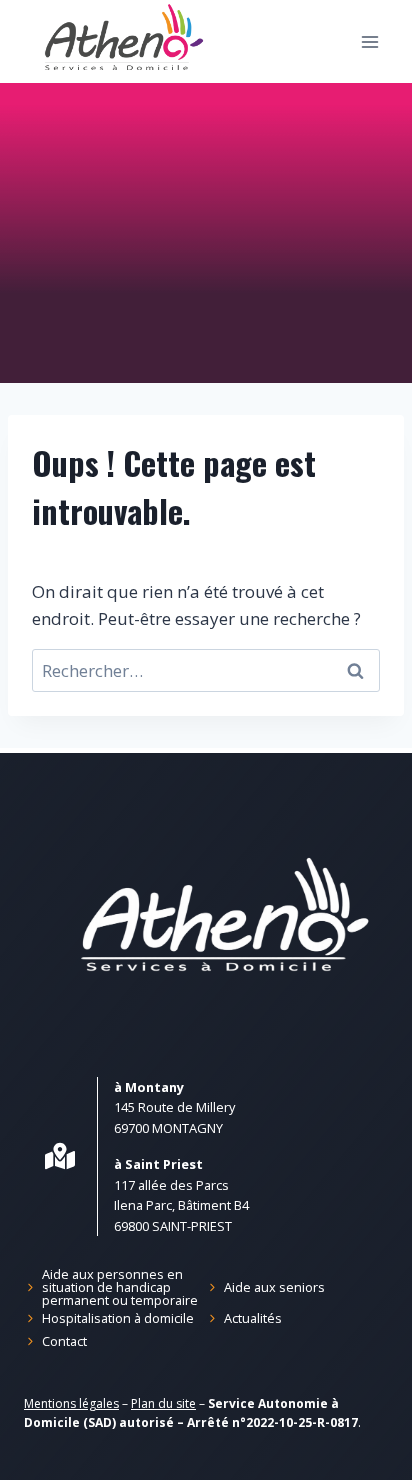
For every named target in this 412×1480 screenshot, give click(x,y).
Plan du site (163, 1403)
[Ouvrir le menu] (369, 41)
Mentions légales (71, 1403)
